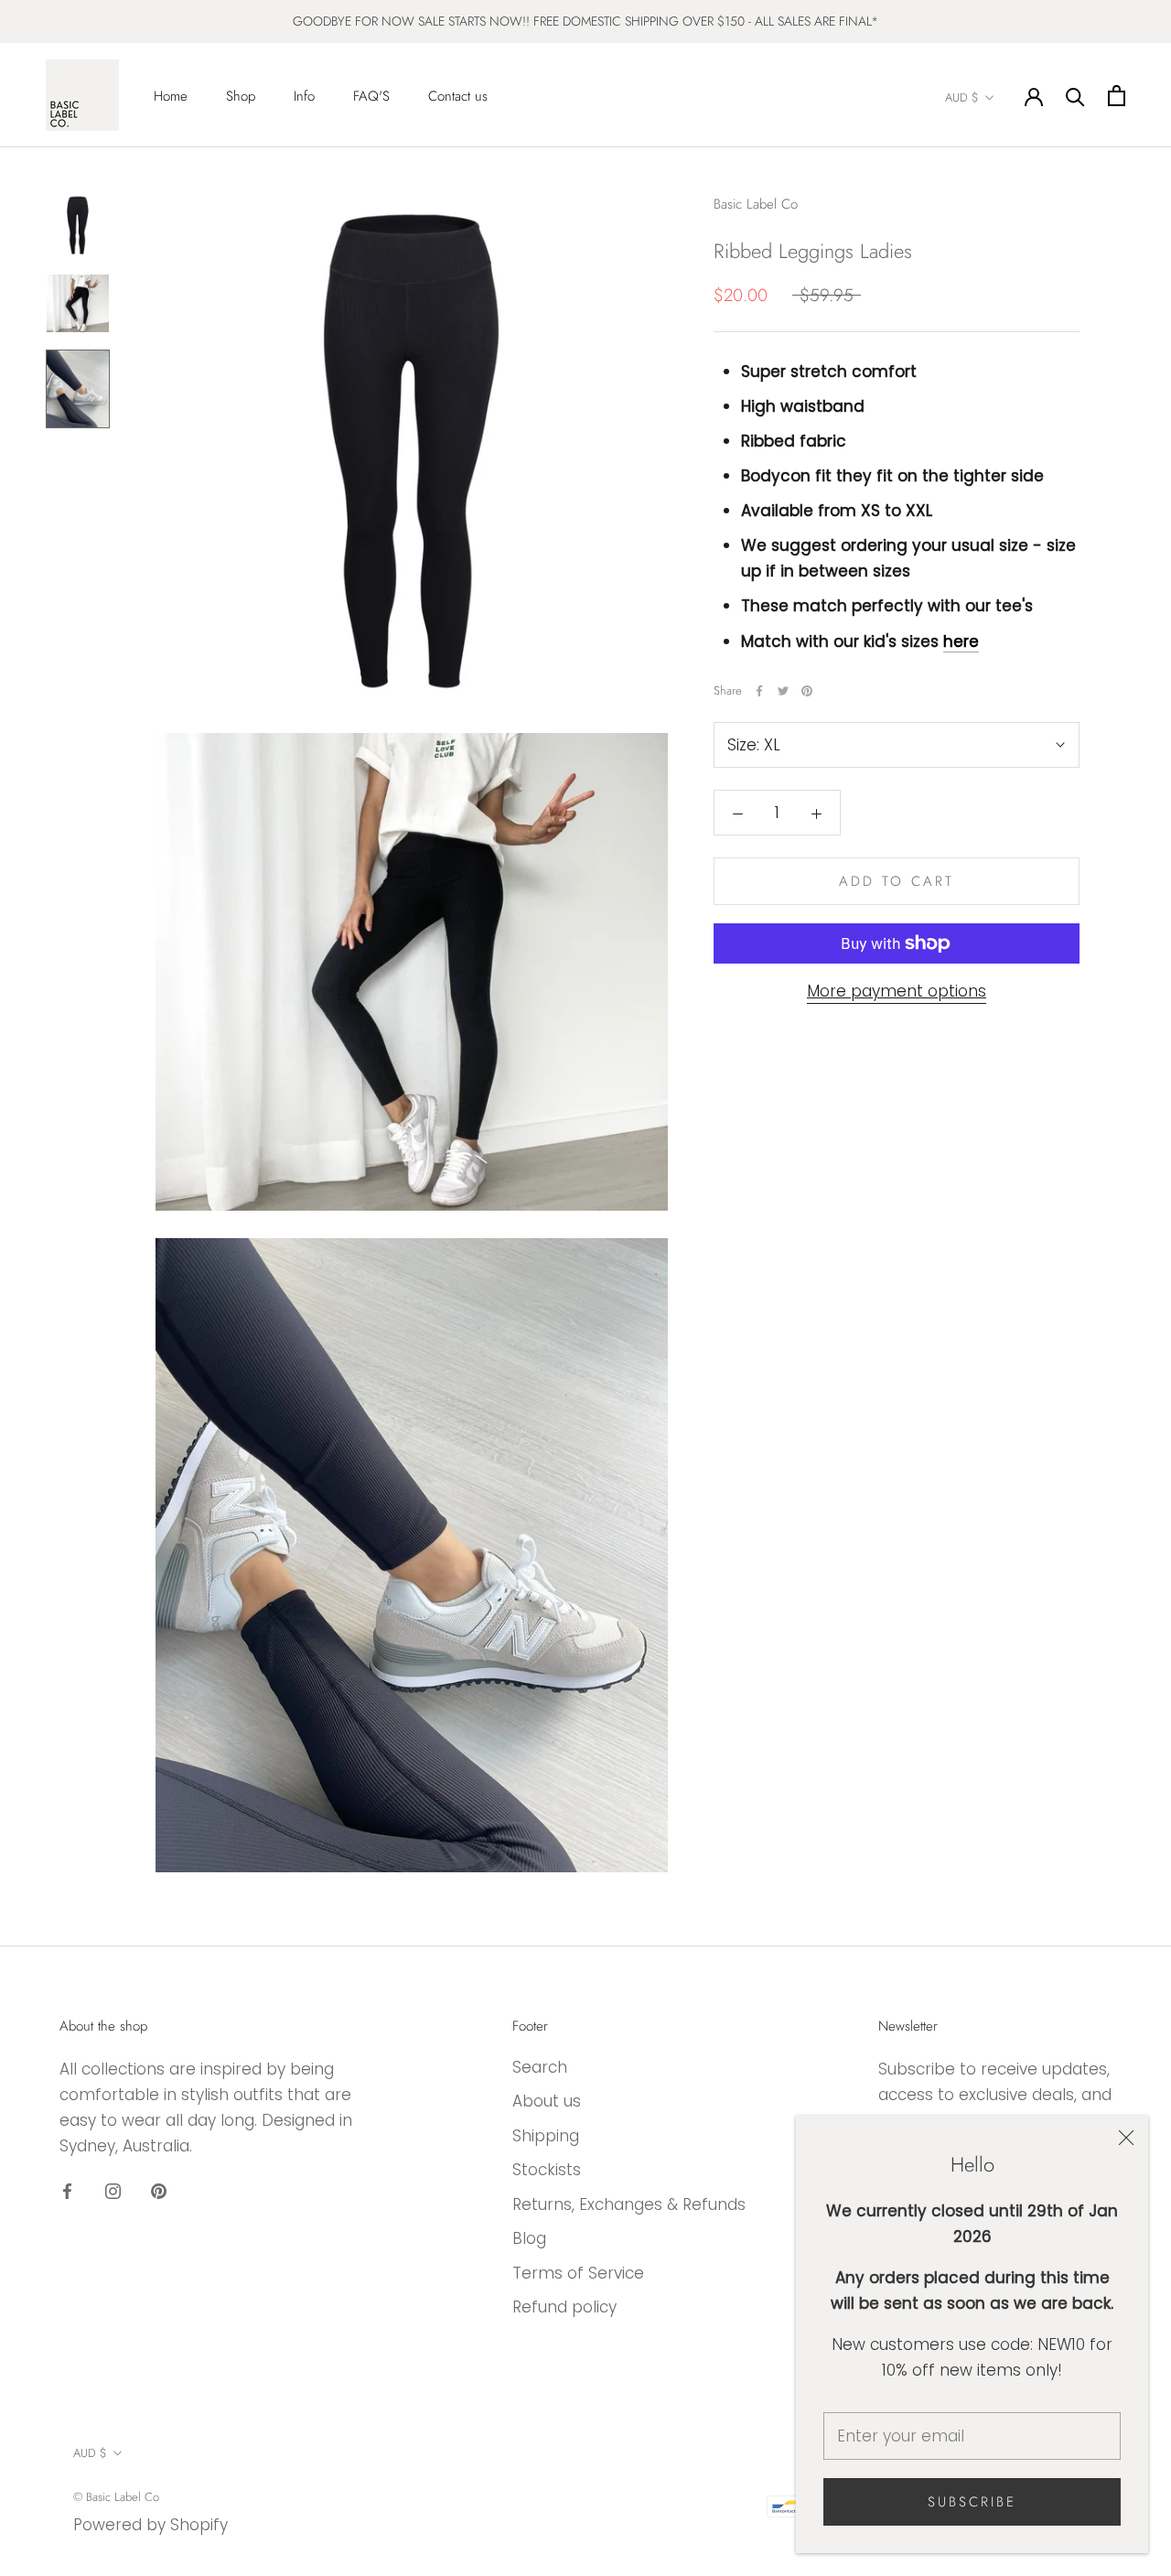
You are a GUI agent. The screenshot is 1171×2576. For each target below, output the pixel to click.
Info (304, 96)
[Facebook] (759, 691)
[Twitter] (783, 691)
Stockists (547, 2170)
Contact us (458, 96)
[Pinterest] (807, 691)
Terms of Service (578, 2273)
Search (540, 2067)
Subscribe (972, 2502)
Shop (241, 96)
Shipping (546, 2136)
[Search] (1075, 96)
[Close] (1126, 2138)
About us (547, 2101)
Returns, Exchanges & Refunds (629, 2204)
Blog (529, 2238)
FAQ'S (371, 96)
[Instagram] (113, 2190)
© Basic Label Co (116, 2497)
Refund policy (564, 2307)
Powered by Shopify (150, 2525)
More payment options (897, 991)
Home (171, 96)
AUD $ (962, 97)
